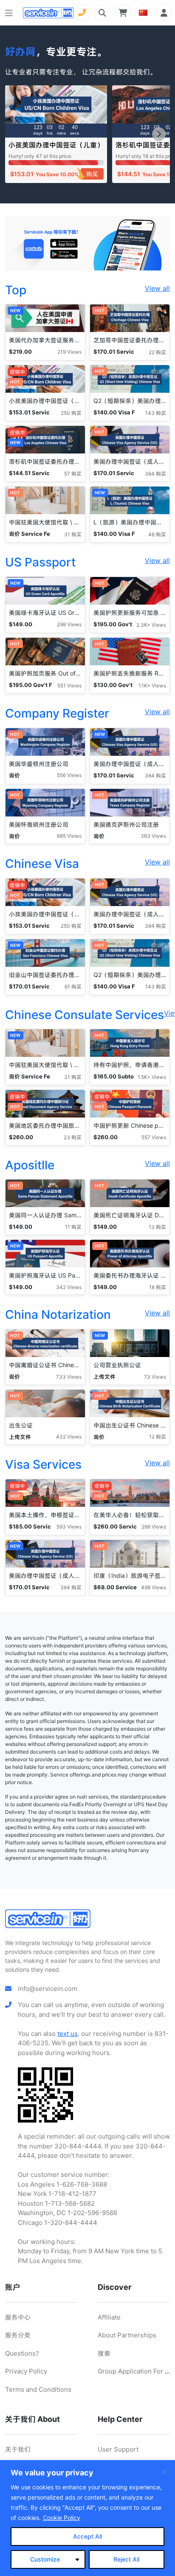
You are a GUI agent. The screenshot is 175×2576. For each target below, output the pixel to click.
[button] (159, 134)
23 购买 (73, 1137)
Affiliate (109, 2317)
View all (157, 288)
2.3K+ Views (151, 625)
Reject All (126, 2559)
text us (68, 2034)
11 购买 (73, 1227)
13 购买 (157, 1227)
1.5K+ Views (152, 1077)
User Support (118, 2449)
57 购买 (73, 474)
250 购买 (71, 413)
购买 (92, 174)
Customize (45, 2559)
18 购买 (158, 1287)
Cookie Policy (62, 2518)
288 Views (154, 1527)
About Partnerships (127, 2335)
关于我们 (18, 2449)
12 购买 (158, 1437)
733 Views (69, 1377)
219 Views (69, 352)
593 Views (69, 1527)
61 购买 (73, 987)
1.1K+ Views (152, 686)
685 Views (69, 836)
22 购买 (157, 352)
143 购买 (156, 413)
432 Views (69, 1437)
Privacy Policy (26, 2371)
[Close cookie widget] (165, 2472)
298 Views (69, 624)
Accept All (87, 2536)
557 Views (154, 1137)
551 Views (69, 686)
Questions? (22, 2353)
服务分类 (18, 2335)
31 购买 (73, 534)
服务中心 (18, 2317)
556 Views (69, 775)
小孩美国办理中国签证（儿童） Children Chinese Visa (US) (56, 149)
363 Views (153, 836)
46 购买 (157, 534)
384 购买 (155, 474)
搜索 (104, 2353)
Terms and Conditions (38, 2389)
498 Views (154, 1587)
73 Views (155, 1377)
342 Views (69, 1287)
